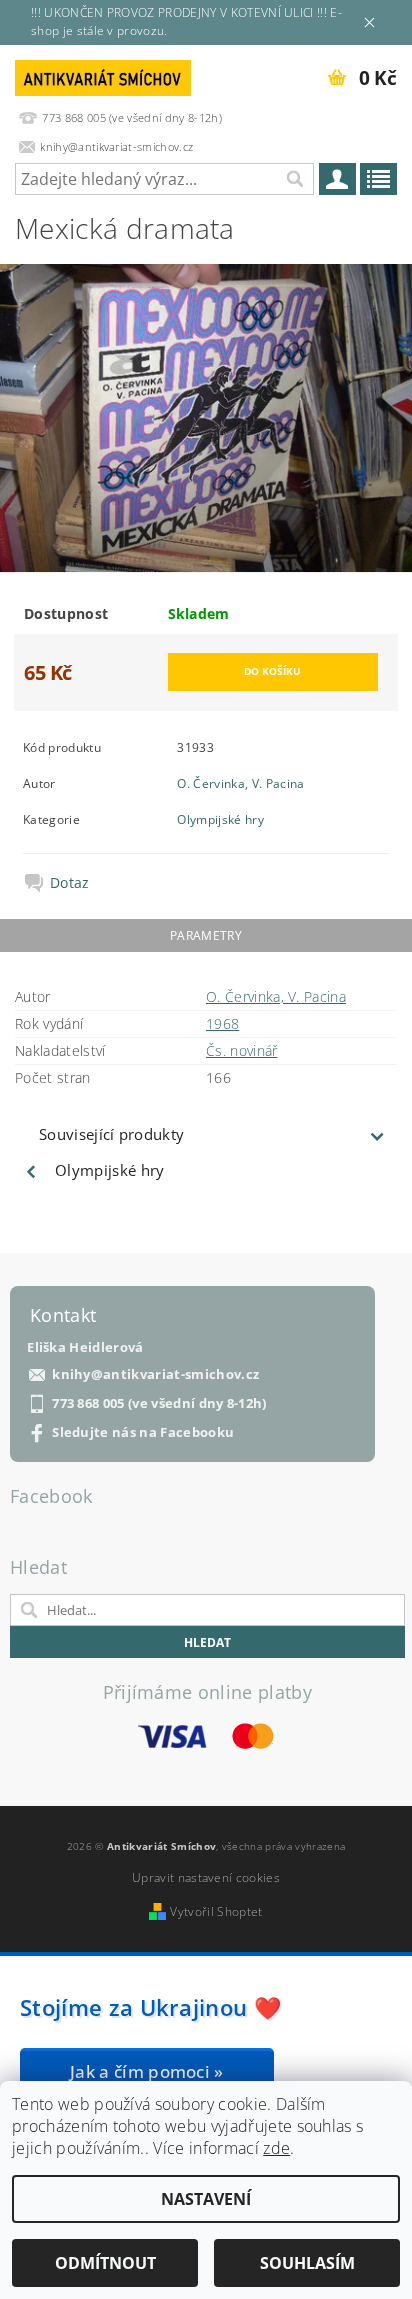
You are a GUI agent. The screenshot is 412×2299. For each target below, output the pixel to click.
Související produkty (111, 1134)
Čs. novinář (242, 1050)
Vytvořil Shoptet (216, 1911)
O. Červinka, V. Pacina (240, 783)
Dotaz (70, 883)
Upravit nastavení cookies (206, 1877)
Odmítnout (105, 2263)
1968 (222, 1023)
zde (276, 2148)
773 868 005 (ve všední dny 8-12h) (159, 1403)
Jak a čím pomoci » (147, 2071)
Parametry (206, 935)
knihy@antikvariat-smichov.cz (155, 1374)
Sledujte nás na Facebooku (143, 1432)
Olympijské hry (220, 819)
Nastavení (206, 2199)
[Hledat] (294, 179)
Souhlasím (307, 2263)
